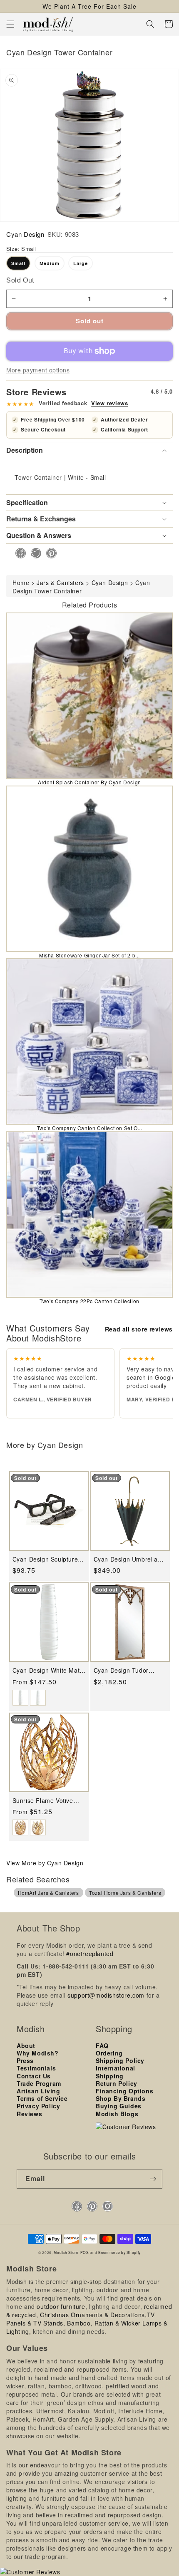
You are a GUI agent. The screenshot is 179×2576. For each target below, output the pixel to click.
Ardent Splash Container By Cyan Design (89, 782)
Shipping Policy (120, 2060)
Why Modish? (38, 2053)
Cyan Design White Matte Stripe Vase (49, 1670)
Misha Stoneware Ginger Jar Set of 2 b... (89, 955)
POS (85, 2252)
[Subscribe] (153, 2179)
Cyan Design (25, 234)
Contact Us (34, 2076)
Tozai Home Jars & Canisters (125, 1893)
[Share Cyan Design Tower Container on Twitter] (34, 553)
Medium (50, 263)
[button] (10, 24)
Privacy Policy (38, 2106)
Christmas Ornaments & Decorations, (93, 2315)
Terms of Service (42, 2098)
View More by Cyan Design (45, 1863)
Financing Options (124, 2091)
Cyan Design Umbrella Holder (126, 1559)
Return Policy (117, 2083)
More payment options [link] (38, 370)
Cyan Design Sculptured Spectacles (47, 1559)
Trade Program (39, 2083)
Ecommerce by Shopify (119, 2252)
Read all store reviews (139, 1329)
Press (25, 2060)
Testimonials (36, 2068)
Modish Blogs (117, 2114)
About (26, 2045)
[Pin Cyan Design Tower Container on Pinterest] (49, 553)
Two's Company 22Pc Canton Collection (89, 1301)
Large (81, 263)
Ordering (109, 2053)
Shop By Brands (121, 2098)
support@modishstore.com (106, 1995)
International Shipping (116, 2072)
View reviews (109, 403)
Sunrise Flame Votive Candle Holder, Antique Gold (46, 1801)
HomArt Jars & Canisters (48, 1893)
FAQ (102, 2045)
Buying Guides (119, 2106)
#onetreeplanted (90, 1954)
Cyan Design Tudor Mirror (121, 1670)
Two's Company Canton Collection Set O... (90, 1128)
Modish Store (66, 2252)
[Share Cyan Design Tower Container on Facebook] (18, 553)
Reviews (29, 2114)
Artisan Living (38, 2091)
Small (18, 263)
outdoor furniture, (62, 2306)
